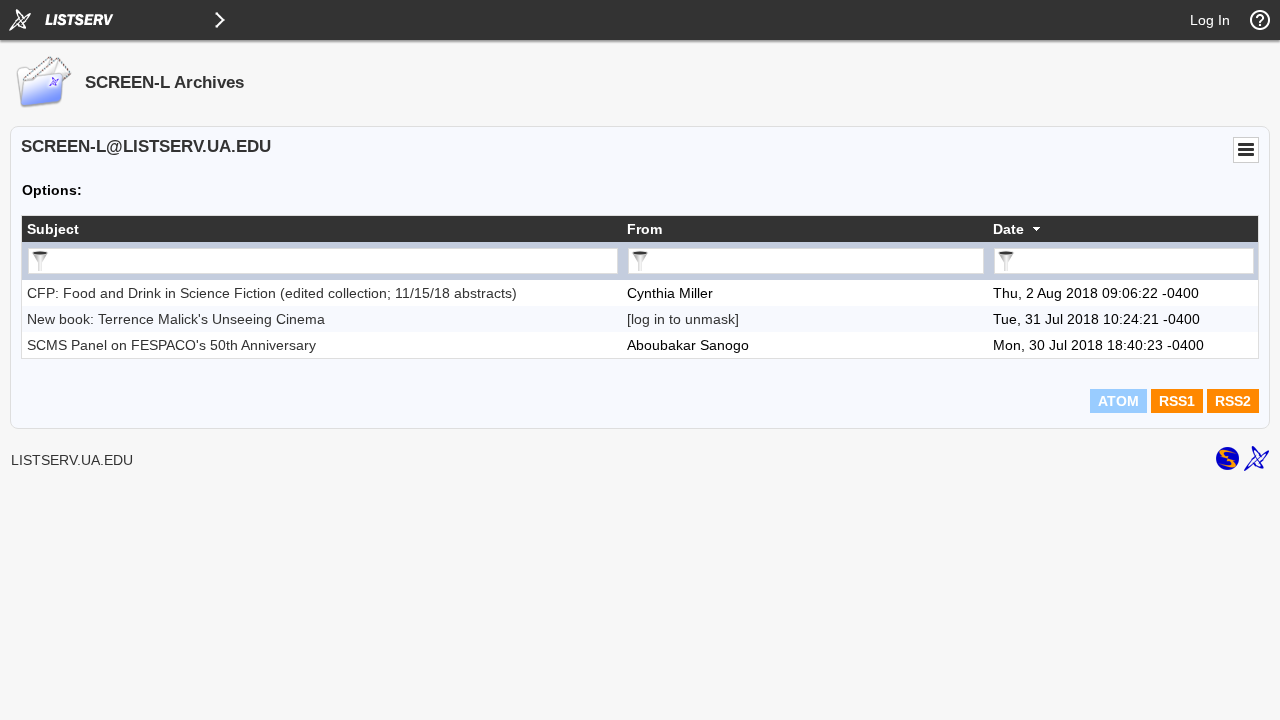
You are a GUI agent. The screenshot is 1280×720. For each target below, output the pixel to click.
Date (1008, 229)
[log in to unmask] (683, 319)
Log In (1210, 20)
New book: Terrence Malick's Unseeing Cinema (176, 319)
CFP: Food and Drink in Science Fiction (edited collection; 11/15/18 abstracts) (272, 293)
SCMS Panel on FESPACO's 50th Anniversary (171, 345)
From (644, 229)
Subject (53, 229)
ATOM (1118, 401)
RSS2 (1233, 401)
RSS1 (1177, 401)
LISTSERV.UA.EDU (72, 460)
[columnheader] (322, 229)
